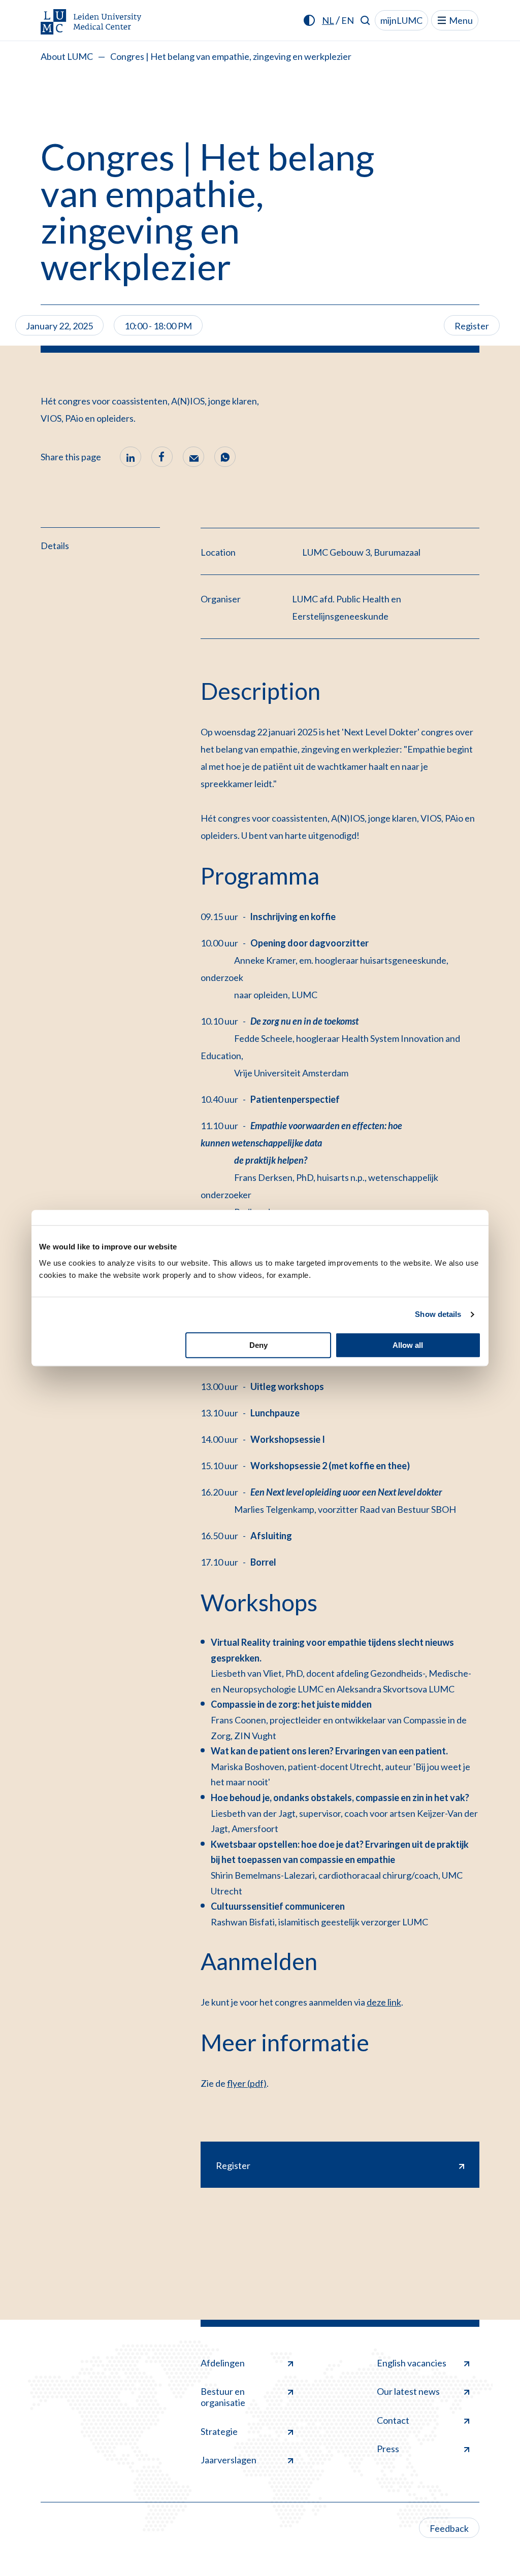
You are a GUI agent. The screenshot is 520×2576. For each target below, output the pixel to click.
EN (348, 20)
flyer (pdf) (247, 2083)
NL (328, 20)
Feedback (449, 2528)
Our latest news (408, 2391)
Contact (393, 2420)
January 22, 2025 (59, 326)
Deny (258, 1345)
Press (388, 2449)
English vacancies (412, 2363)
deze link (384, 2002)
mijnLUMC (401, 20)
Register (472, 326)
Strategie (219, 2431)
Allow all (408, 1345)
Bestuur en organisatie (223, 2397)
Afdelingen (223, 2363)
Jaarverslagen (229, 2460)
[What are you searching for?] (365, 20)
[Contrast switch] (309, 20)
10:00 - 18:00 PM (158, 326)
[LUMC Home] (91, 23)
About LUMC (67, 56)
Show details (438, 1314)
